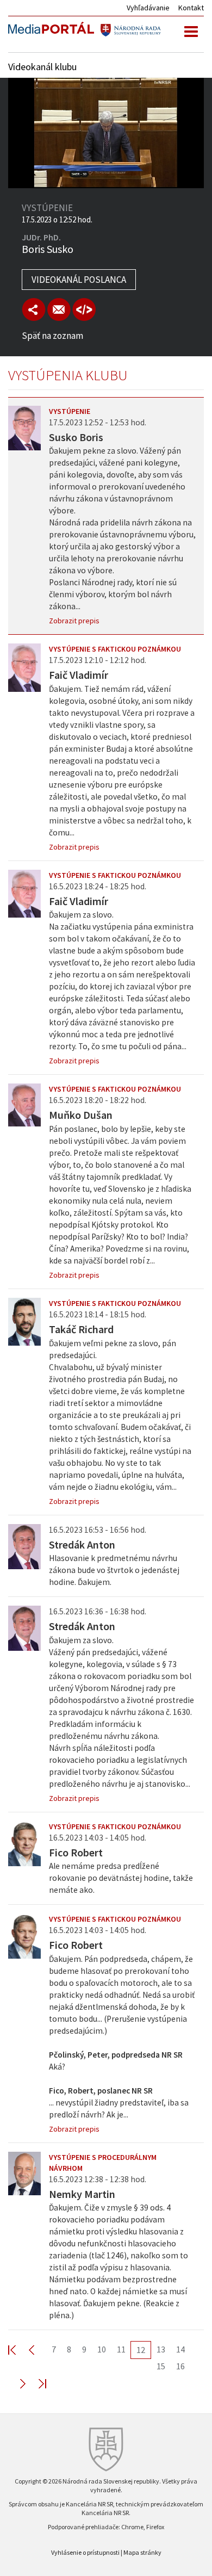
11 (121, 2349)
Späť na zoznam (52, 336)
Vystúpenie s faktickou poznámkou (115, 649)
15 (161, 2366)
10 (102, 2349)
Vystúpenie (70, 411)
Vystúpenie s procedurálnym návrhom (103, 2163)
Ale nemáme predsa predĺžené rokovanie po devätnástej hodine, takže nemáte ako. (121, 1878)
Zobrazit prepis (74, 621)
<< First (18, 2349)
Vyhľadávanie (148, 8)
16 (180, 2366)
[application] (106, 133)
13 (161, 2349)
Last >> (36, 2383)
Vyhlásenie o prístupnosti (85, 2552)
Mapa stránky (142, 2552)
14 (180, 2349)
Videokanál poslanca (79, 280)
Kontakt (191, 8)
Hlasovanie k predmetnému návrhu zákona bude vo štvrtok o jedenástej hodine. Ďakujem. (114, 1570)
